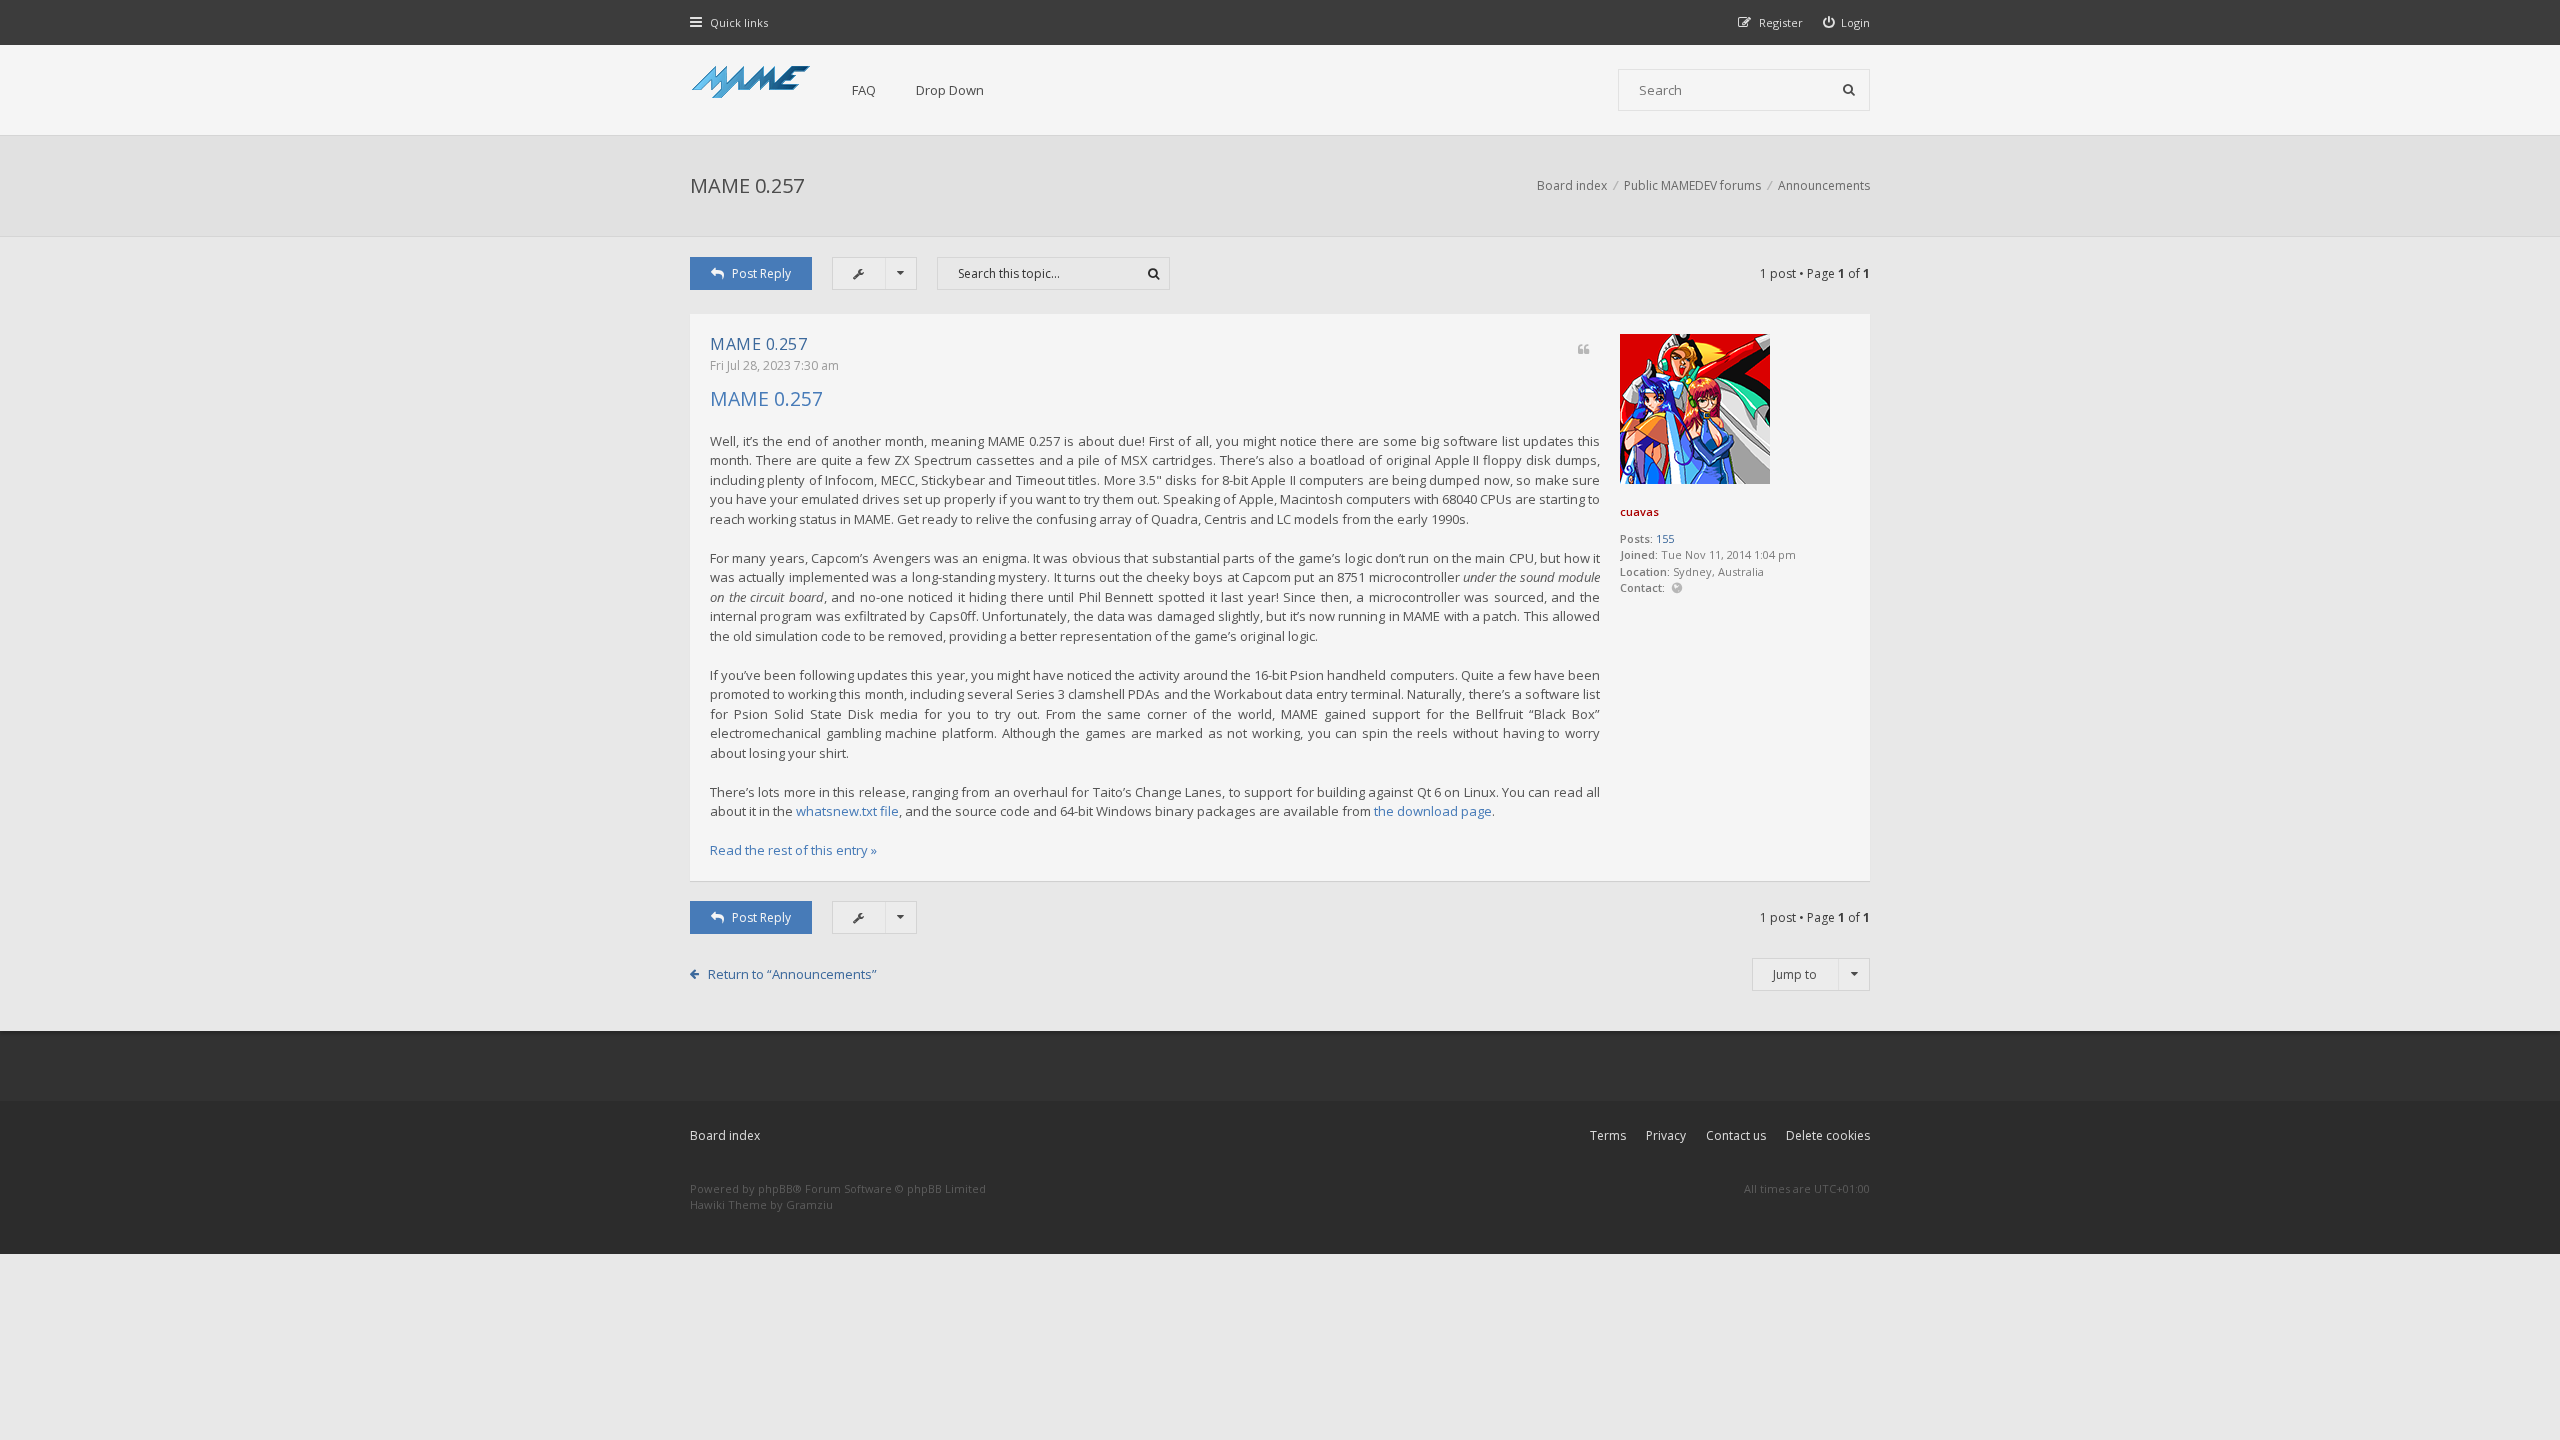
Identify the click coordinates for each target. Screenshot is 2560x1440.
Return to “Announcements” (792, 974)
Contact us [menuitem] (1736, 1135)
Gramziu (809, 1204)
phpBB (775, 1188)
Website (1676, 588)
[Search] (1849, 90)
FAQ (864, 90)
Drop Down (950, 90)
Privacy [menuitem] (1666, 1135)
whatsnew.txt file (847, 811)
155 (1665, 538)
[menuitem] (1847, 22)
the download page (1433, 811)
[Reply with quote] (1583, 350)
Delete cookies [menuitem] (1828, 1135)
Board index (725, 1135)
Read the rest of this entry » (793, 850)
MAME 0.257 (747, 185)
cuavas (1639, 511)
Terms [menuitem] (1608, 1135)
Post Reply (761, 273)
